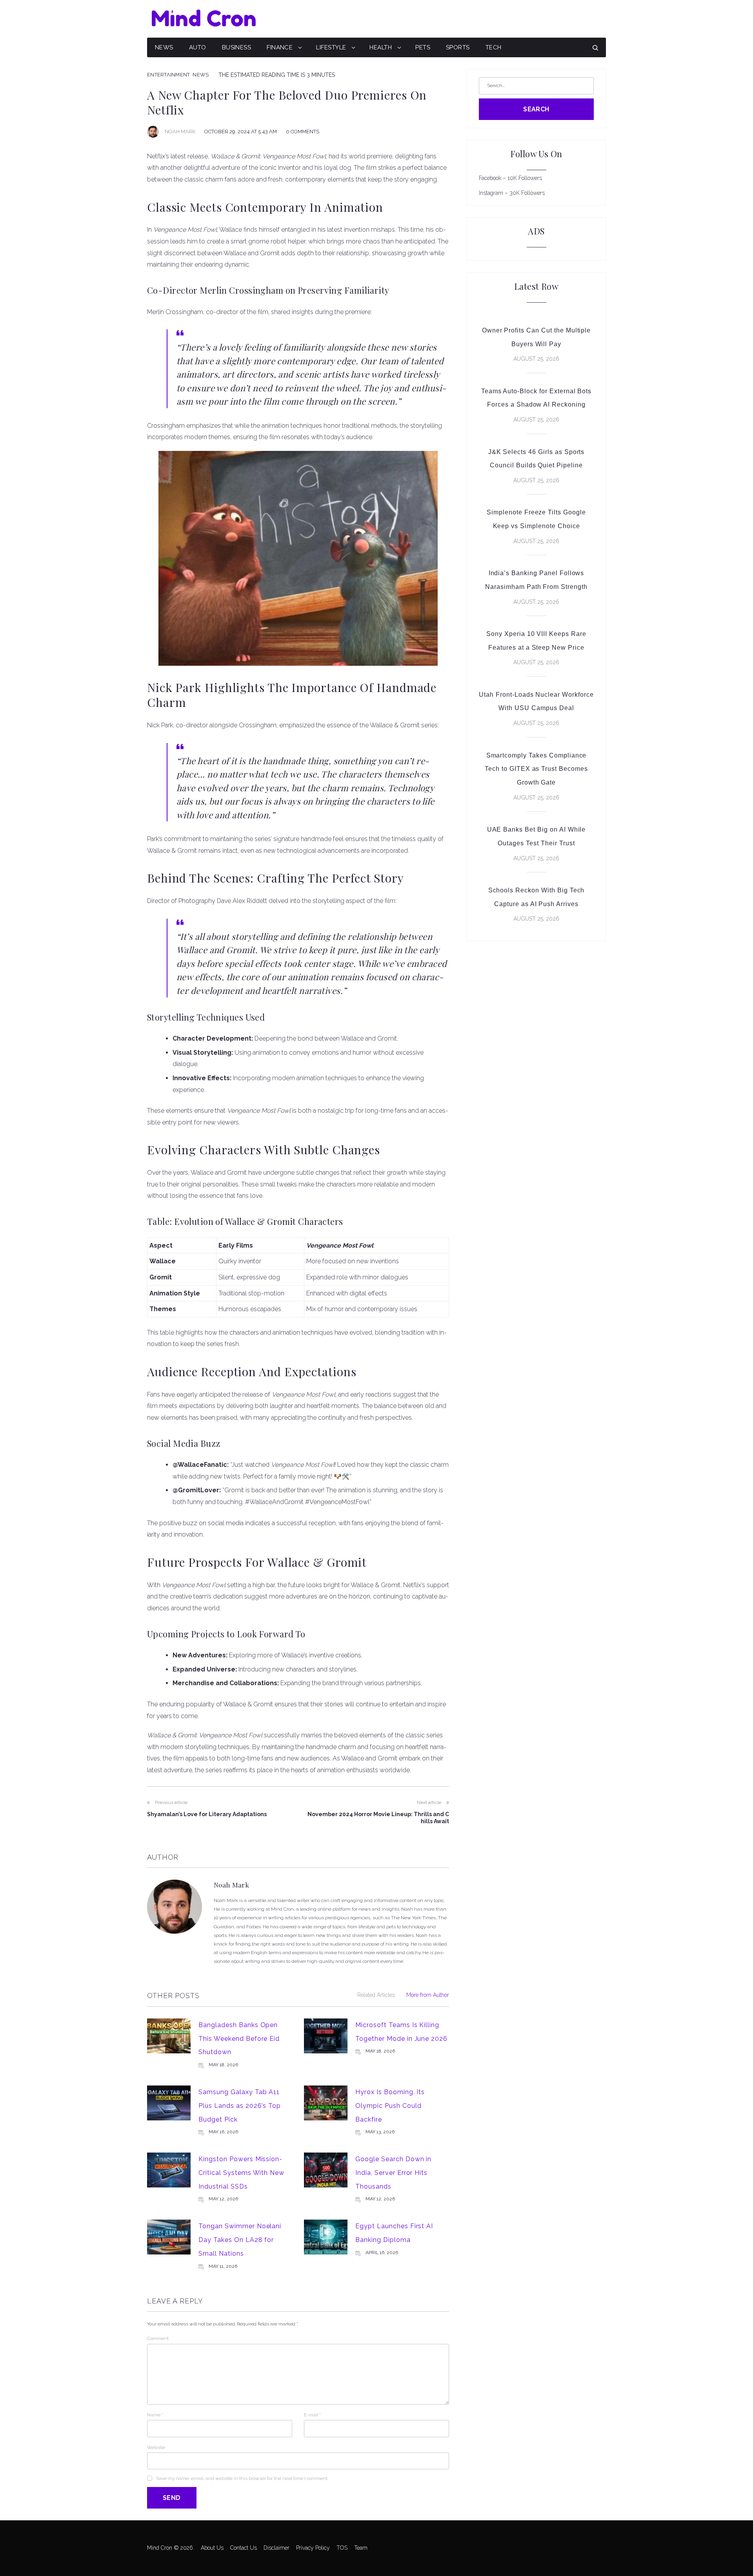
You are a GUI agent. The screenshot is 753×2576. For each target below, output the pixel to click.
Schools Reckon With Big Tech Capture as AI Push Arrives (537, 897)
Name (155, 2415)
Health (381, 47)
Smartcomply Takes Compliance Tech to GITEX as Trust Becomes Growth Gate (536, 769)
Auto (198, 47)
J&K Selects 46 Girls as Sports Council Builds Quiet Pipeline (537, 459)
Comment (158, 2338)
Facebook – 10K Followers (510, 178)
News (164, 47)
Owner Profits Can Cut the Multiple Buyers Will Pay (537, 337)
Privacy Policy (313, 2548)
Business (237, 47)
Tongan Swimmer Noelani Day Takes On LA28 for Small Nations (240, 2240)
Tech (494, 47)
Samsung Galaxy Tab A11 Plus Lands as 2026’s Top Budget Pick (240, 2105)
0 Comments (303, 132)
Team (361, 2548)
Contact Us (244, 2548)
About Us (212, 2548)
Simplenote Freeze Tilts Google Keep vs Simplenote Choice (536, 519)
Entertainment (168, 75)
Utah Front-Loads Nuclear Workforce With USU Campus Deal (536, 701)
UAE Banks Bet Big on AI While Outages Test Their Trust (537, 836)
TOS (342, 2548)
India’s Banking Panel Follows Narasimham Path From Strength (536, 580)
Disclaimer (276, 2548)
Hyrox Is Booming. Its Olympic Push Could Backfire (390, 2105)
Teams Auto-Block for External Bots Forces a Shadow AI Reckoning (537, 398)
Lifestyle (331, 47)
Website (156, 2447)
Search (536, 109)
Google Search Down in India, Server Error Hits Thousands (393, 2173)
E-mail (312, 2415)
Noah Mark (180, 132)
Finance (280, 47)
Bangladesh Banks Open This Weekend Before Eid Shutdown (239, 2038)
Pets (423, 47)
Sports (458, 47)
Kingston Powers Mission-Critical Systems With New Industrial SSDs (241, 2173)
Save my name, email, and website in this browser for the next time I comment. (242, 2478)
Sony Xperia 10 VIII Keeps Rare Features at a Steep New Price (536, 641)
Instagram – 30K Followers (512, 193)
